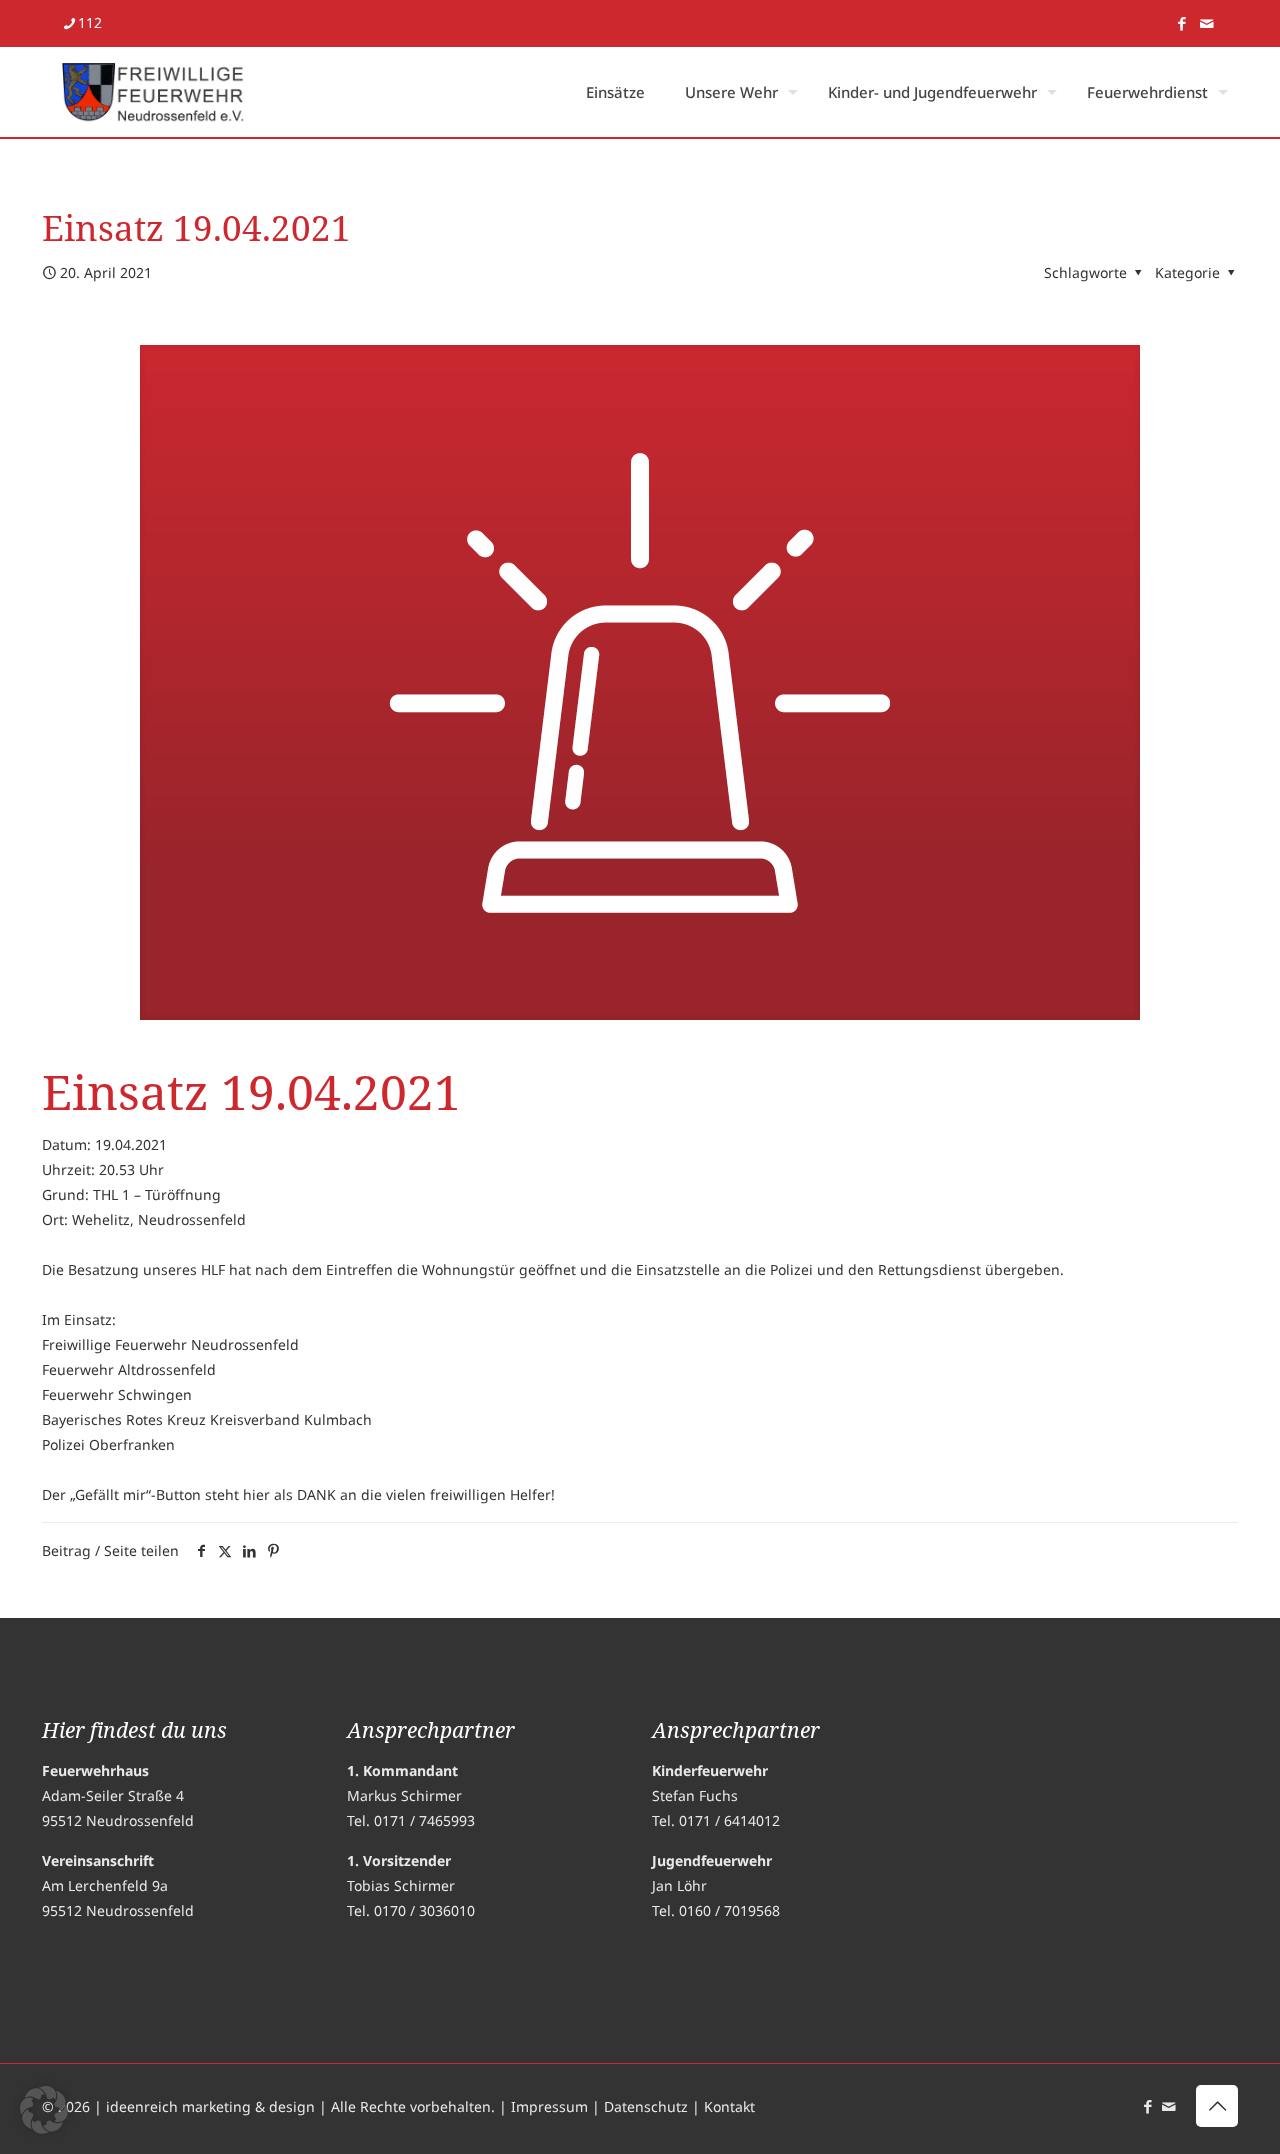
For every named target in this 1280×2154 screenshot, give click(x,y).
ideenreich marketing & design (210, 2106)
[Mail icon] (1206, 23)
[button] (44, 2110)
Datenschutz (646, 2106)
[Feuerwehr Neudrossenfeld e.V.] (153, 92)
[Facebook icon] (1181, 23)
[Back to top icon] (1217, 2106)
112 (90, 22)
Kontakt (729, 2106)
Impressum (549, 2106)
